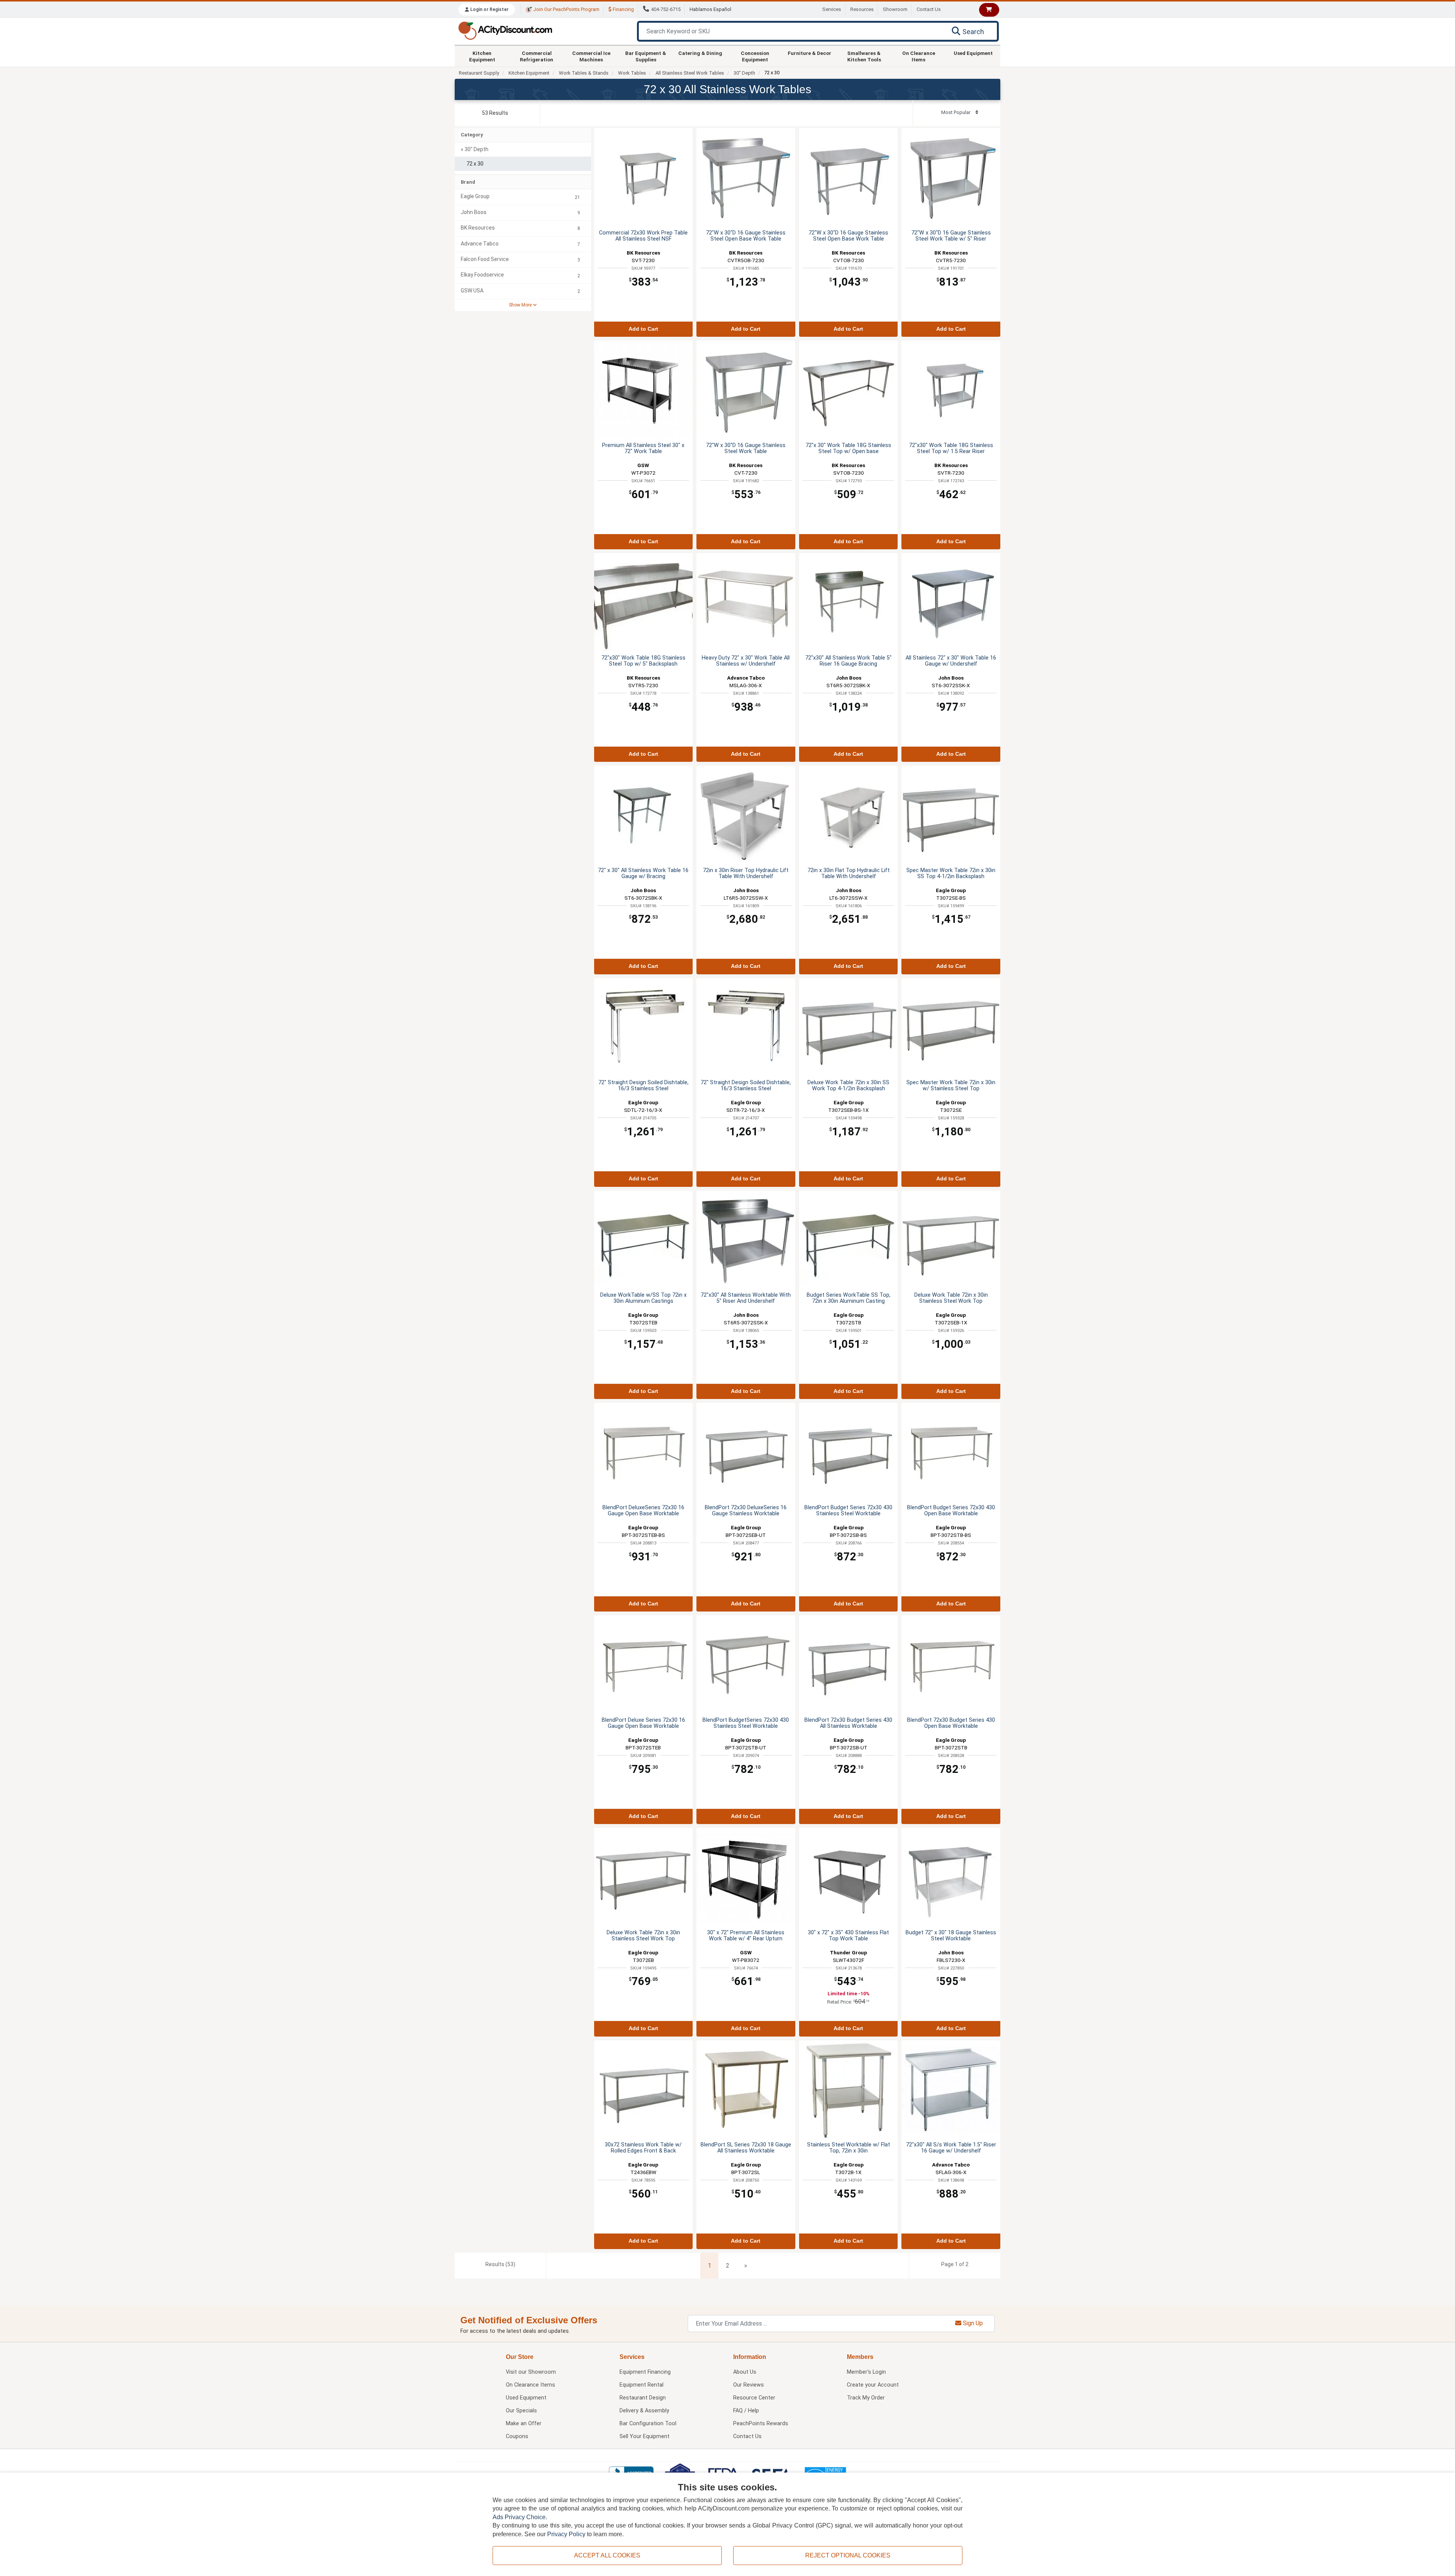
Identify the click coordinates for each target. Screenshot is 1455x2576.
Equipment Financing (645, 2372)
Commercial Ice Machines (591, 56)
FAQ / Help (746, 2411)
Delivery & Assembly (644, 2411)
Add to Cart (643, 329)
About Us (745, 2372)
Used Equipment (973, 53)
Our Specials (521, 2411)
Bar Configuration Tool (648, 2424)
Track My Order (866, 2398)
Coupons (517, 2436)
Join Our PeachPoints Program (566, 9)
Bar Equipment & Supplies (646, 56)
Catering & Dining (700, 53)
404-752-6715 (666, 9)
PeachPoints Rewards (761, 2424)
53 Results (495, 113)
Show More (521, 305)
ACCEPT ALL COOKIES (607, 2555)
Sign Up (972, 2323)
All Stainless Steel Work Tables (690, 73)
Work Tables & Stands (584, 73)
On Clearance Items (919, 56)
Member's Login (866, 2372)
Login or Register (489, 9)
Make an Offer (524, 2424)
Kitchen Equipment (482, 56)
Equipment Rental (641, 2385)
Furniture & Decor (810, 53)
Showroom (895, 9)
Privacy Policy (566, 2534)
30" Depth (744, 73)
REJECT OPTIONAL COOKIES (848, 2555)
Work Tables (632, 73)
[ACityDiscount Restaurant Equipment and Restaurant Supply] (505, 30)
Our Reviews (749, 2385)
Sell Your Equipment (645, 2436)
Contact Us (929, 9)
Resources (862, 9)
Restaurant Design (643, 2398)
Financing (623, 9)
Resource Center (754, 2398)
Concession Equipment (755, 56)
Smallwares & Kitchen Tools (864, 56)
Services (832, 9)
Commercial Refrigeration (537, 56)
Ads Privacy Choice (519, 2517)
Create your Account (873, 2385)
